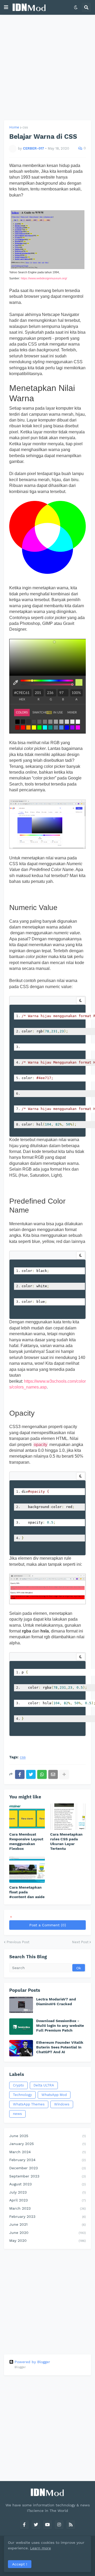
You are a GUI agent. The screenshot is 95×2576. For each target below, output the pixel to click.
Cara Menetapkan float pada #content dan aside (27, 1892)
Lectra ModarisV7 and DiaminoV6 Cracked (56, 2002)
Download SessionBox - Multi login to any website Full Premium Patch (60, 2026)
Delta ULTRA (44, 2085)
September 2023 (47, 2176)
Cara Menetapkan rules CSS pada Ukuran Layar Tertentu (66, 1842)
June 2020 (47, 2233)
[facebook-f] (24, 2525)
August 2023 (47, 2184)
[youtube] (47, 2525)
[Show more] (64, 1774)
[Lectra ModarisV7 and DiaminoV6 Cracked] (21, 2005)
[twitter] (36, 2525)
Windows (62, 2104)
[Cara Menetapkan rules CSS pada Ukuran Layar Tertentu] (68, 1817)
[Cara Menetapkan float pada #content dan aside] (27, 1870)
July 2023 (47, 2192)
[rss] (71, 2525)
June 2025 (47, 2136)
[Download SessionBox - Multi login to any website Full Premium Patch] (21, 2027)
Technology (22, 2095)
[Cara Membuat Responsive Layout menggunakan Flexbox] (27, 1817)
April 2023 (47, 2200)
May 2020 (47, 2240)
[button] (6, 7)
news (17, 2114)
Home (14, 127)
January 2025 (47, 2144)
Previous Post (18, 1942)
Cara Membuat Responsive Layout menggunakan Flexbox (26, 1842)
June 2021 (47, 2224)
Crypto (18, 2085)
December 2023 (47, 2168)
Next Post (80, 1942)
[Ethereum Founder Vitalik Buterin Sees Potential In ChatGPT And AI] (21, 2048)
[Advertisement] (47, 68)
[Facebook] (20, 1774)
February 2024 (47, 2160)
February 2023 (47, 2216)
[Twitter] (31, 1774)
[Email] (53, 1774)
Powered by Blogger (32, 2362)
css (25, 127)
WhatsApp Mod (54, 2095)
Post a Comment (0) (48, 1925)
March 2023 (47, 2208)
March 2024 (47, 2152)
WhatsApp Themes (29, 2104)
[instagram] (59, 2525)
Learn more (41, 2548)
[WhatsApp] (42, 1774)
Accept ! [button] (20, 2564)
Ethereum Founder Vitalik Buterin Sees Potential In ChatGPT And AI (60, 2047)
